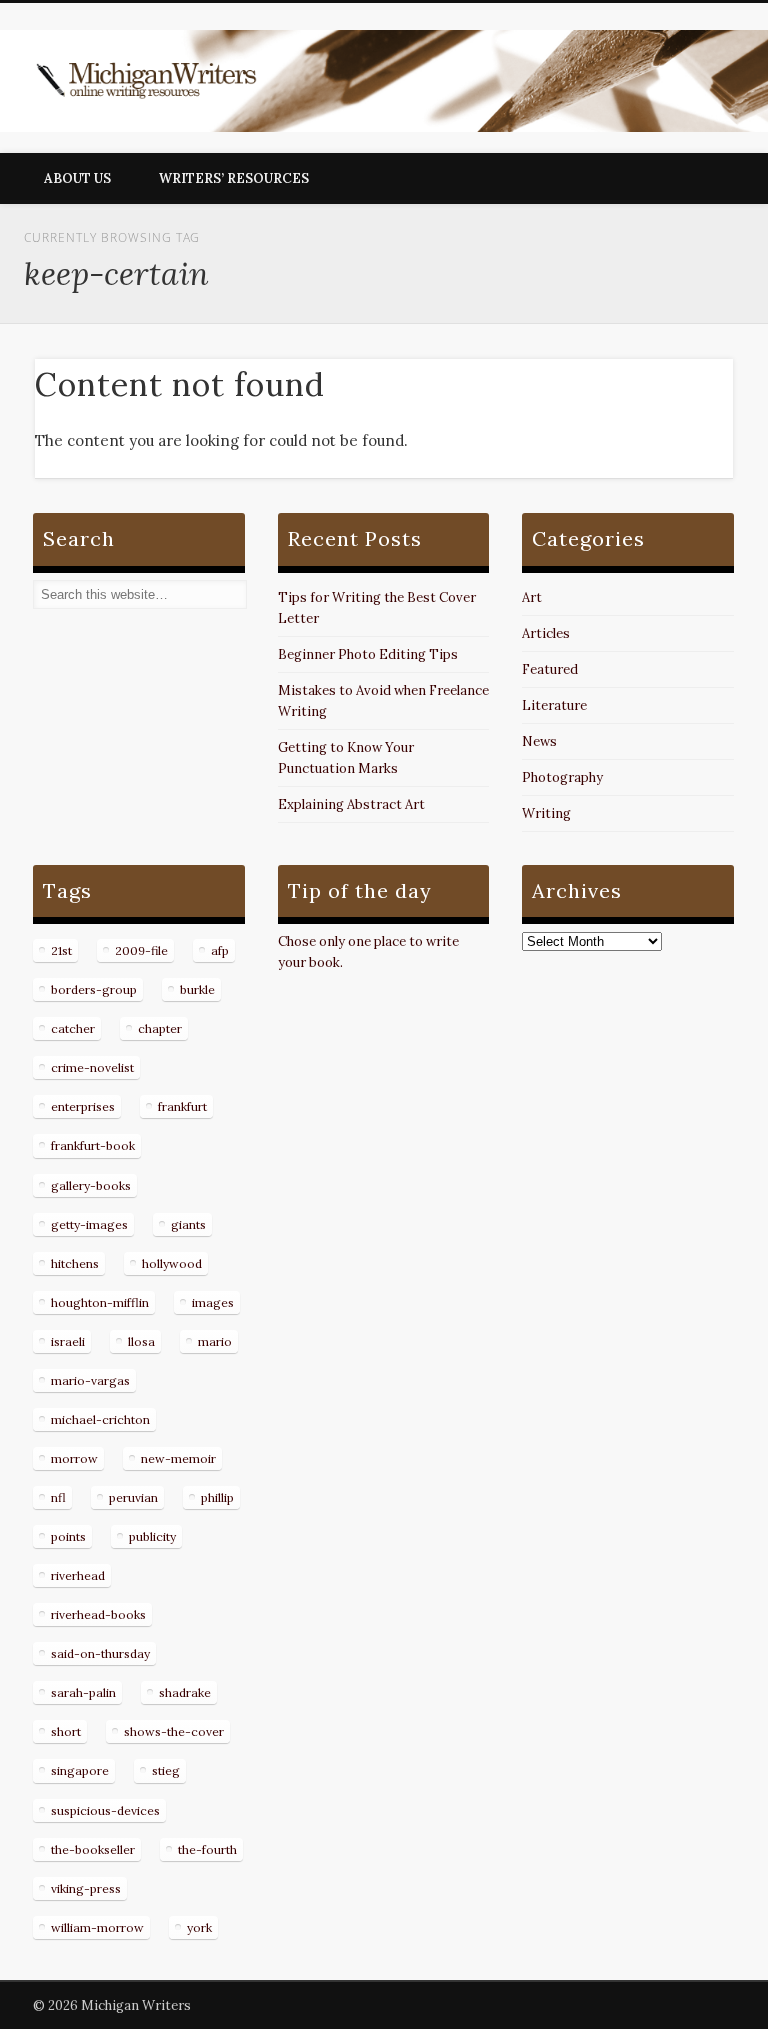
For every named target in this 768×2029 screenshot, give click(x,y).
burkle (197, 989)
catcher (73, 1028)
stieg (166, 1770)
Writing (546, 813)
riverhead (78, 1575)
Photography (562, 777)
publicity (152, 1536)
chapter (160, 1028)
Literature (554, 705)
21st (61, 950)
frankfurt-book (93, 1145)
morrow (74, 1458)
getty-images (89, 1224)
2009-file (141, 950)
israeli (68, 1341)
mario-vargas (90, 1380)
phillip (217, 1497)
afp (220, 950)
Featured (550, 669)
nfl (58, 1497)
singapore (80, 1770)
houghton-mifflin (100, 1302)
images (213, 1302)
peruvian (133, 1497)
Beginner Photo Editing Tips (368, 654)
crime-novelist (92, 1067)
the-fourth (207, 1849)
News (539, 741)
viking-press (86, 1888)
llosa (141, 1341)
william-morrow (97, 1927)
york (199, 1927)
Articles (546, 633)
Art (532, 597)
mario (215, 1341)
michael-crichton (100, 1419)
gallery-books (91, 1185)
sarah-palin (83, 1692)
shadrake (185, 1692)
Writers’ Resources (234, 178)
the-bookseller (93, 1849)
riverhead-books (98, 1614)
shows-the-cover (174, 1731)
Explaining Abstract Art (351, 804)
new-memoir (178, 1458)
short (66, 1731)
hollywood (172, 1263)
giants (188, 1224)
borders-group (94, 989)
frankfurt (182, 1106)
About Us (77, 178)
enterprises (83, 1106)
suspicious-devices (105, 1810)
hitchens (75, 1263)
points (68, 1536)
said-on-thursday (100, 1653)
